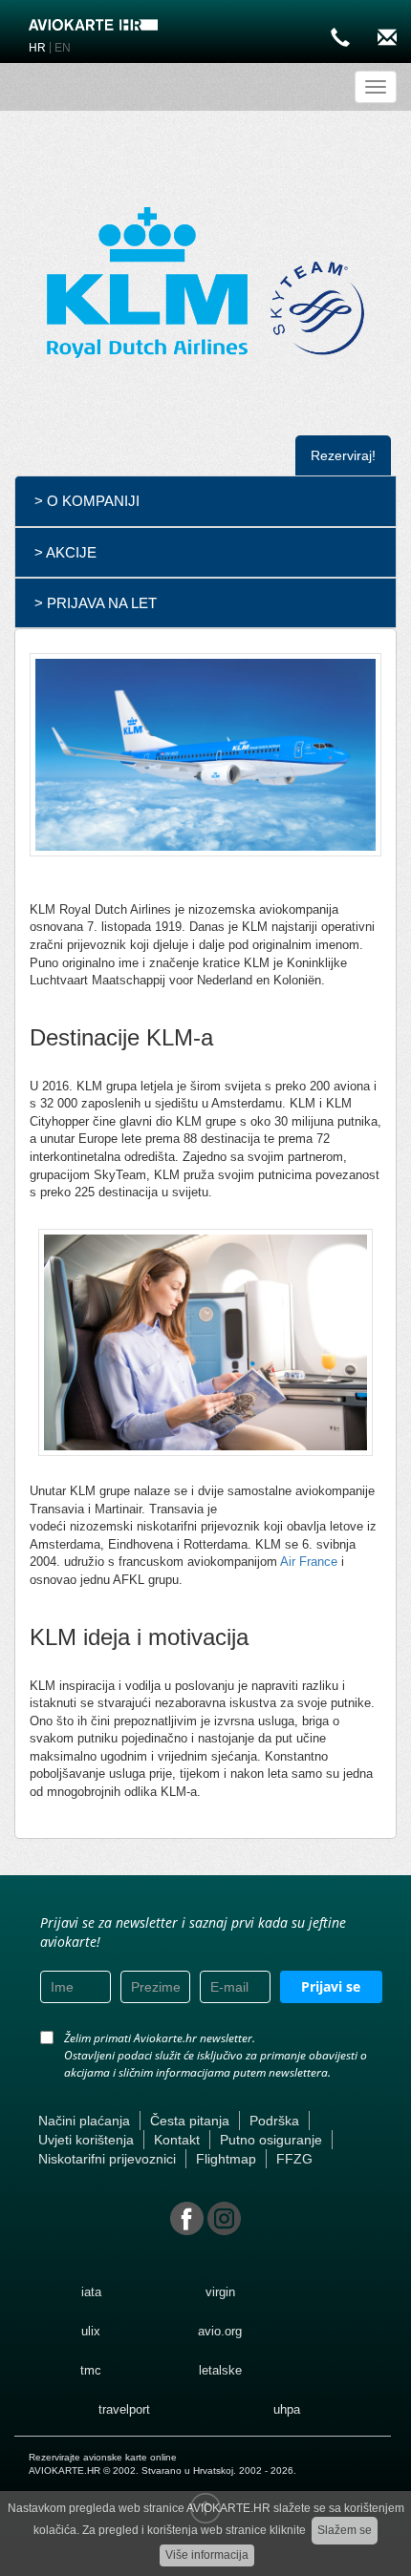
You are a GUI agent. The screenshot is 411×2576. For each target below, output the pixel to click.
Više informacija (207, 2555)
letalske (220, 2370)
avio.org (220, 2331)
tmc (91, 2370)
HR (37, 48)
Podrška (274, 2121)
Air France (309, 1562)
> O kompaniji (87, 501)
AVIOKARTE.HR (65, 2470)
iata (91, 2292)
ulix (91, 2331)
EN (63, 48)
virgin (220, 2292)
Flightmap (226, 2159)
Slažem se (345, 2530)
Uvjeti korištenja (86, 2140)
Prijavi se (331, 1986)
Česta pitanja (190, 2121)
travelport (124, 2409)
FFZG (294, 2159)
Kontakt (177, 2140)
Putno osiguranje (271, 2140)
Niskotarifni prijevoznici (107, 2159)
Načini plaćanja (84, 2121)
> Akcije (65, 552)
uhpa (287, 2409)
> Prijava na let (96, 603)
